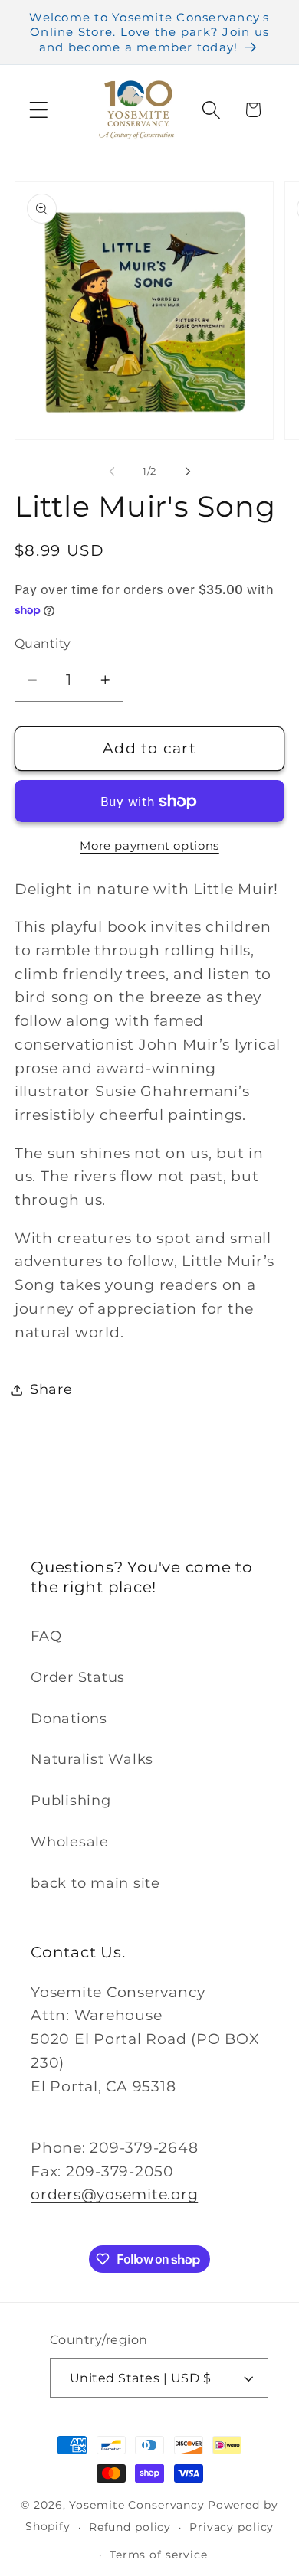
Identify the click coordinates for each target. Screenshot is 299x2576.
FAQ (46, 1636)
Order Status (78, 1677)
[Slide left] (112, 472)
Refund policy (130, 2527)
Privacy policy (232, 2527)
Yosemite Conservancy (137, 2505)
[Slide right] (188, 472)
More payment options (149, 846)
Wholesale (70, 1841)
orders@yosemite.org (114, 2194)
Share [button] (51, 1389)
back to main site (95, 1883)
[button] (39, 110)
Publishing (71, 1800)
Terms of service (159, 2555)
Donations (69, 1718)
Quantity (43, 643)
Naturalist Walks (92, 1759)
